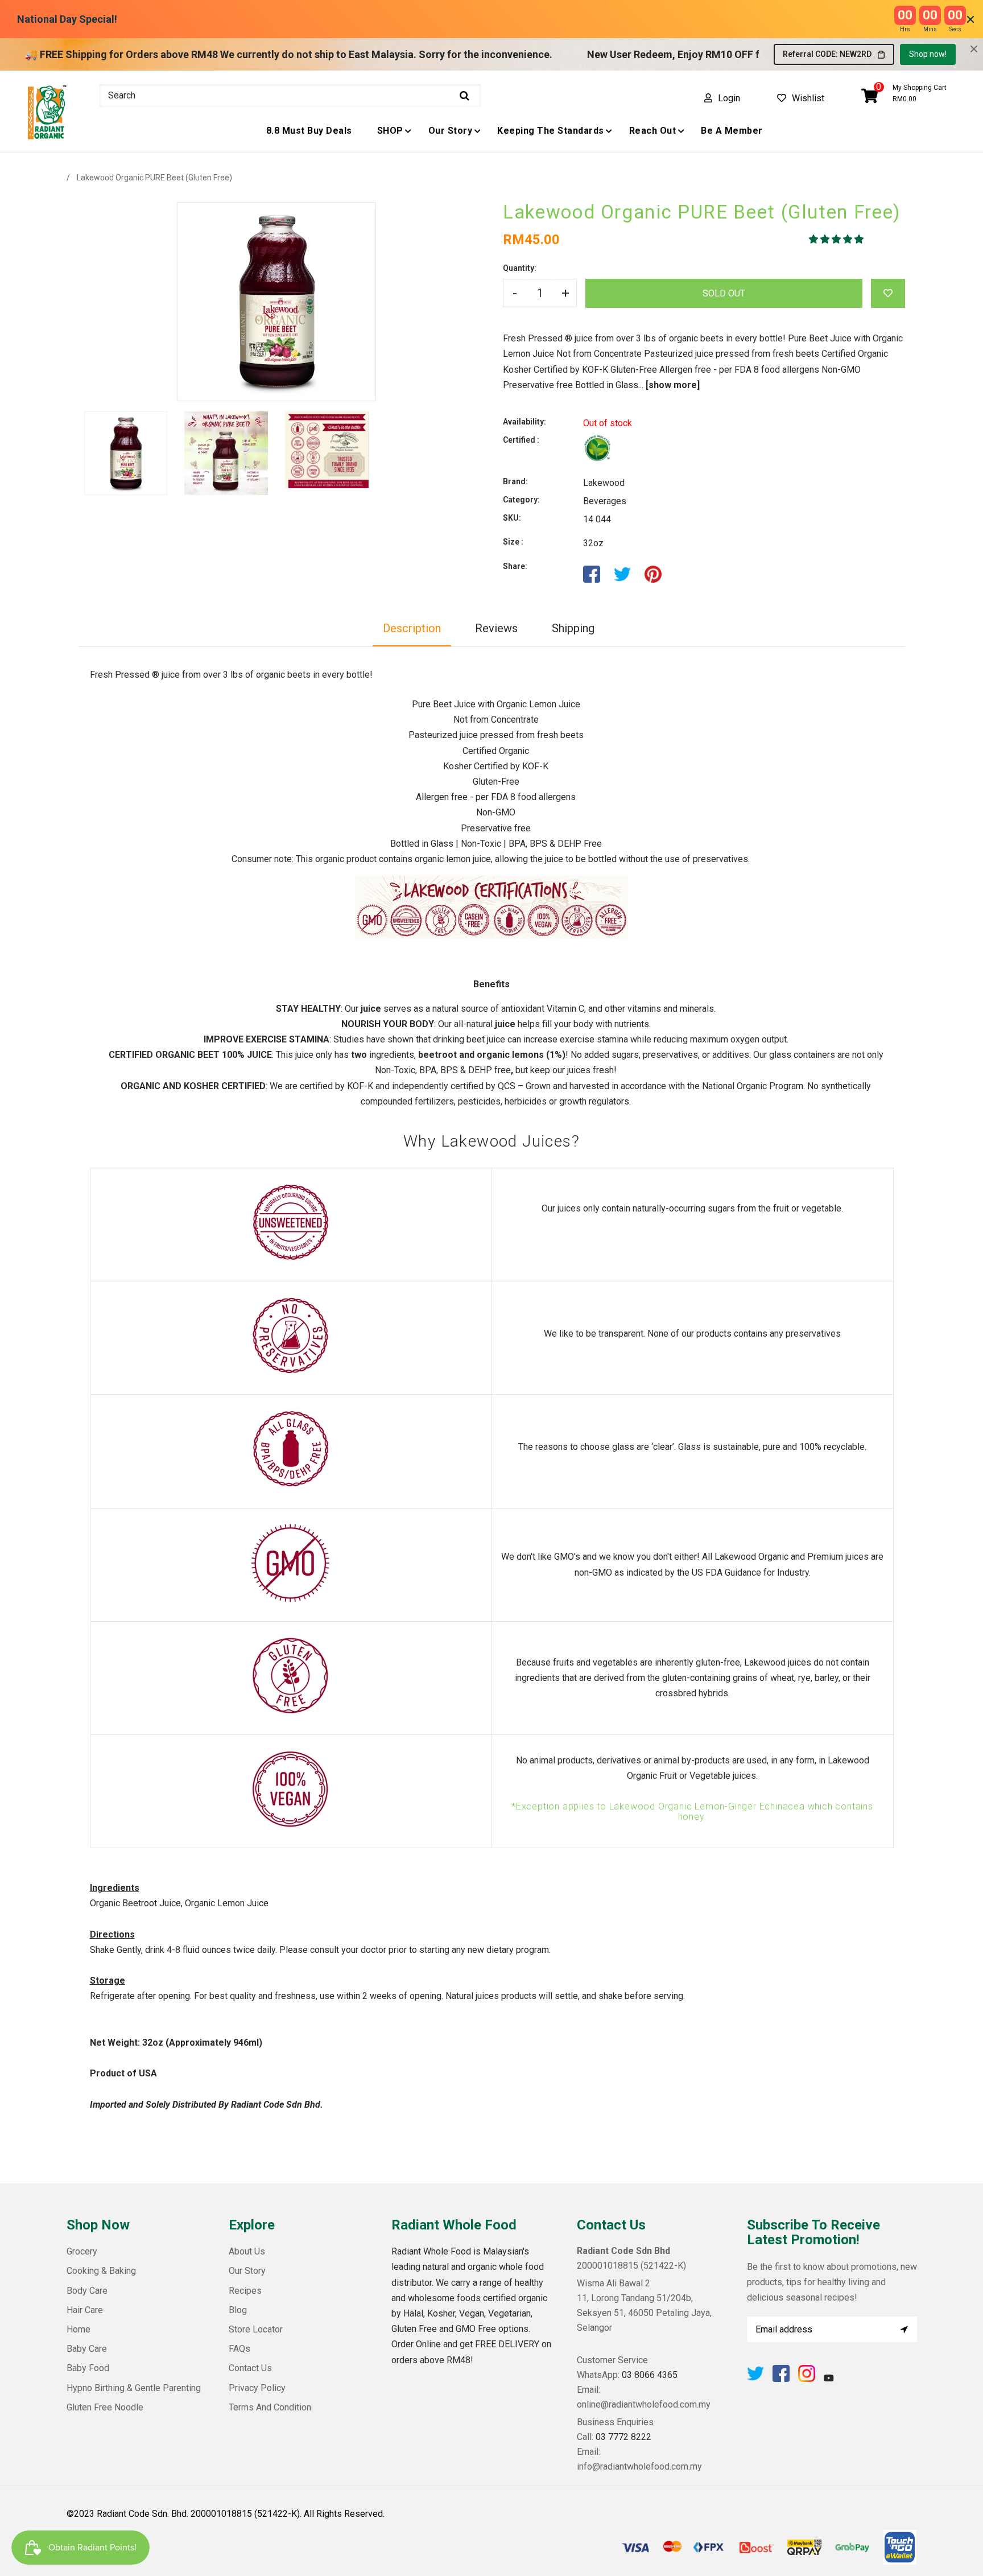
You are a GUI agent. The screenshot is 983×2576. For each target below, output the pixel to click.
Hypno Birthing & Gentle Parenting (134, 2388)
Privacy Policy (257, 2388)
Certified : (521, 440)
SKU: (512, 518)
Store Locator (256, 2329)
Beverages (605, 501)
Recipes (245, 2291)
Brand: (515, 481)
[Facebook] (781, 2379)
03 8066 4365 (650, 2375)
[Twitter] (755, 2379)
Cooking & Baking (101, 2271)
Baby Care (87, 2349)
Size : (513, 542)
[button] (837, 239)
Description (412, 628)
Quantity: (520, 268)
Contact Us (250, 2368)
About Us (247, 2251)
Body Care (87, 2291)
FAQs (239, 2349)
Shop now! (928, 54)
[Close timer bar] (970, 19)
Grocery (82, 2251)
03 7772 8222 (623, 2437)
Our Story (247, 2271)
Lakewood (604, 483)
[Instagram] (807, 2379)
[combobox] (290, 96)
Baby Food (88, 2368)
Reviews (496, 628)
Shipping (573, 628)
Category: (521, 500)
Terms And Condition (270, 2407)
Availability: (524, 422)
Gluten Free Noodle (105, 2407)
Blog (238, 2310)
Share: (515, 566)
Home (79, 2329)
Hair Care (85, 2310)
